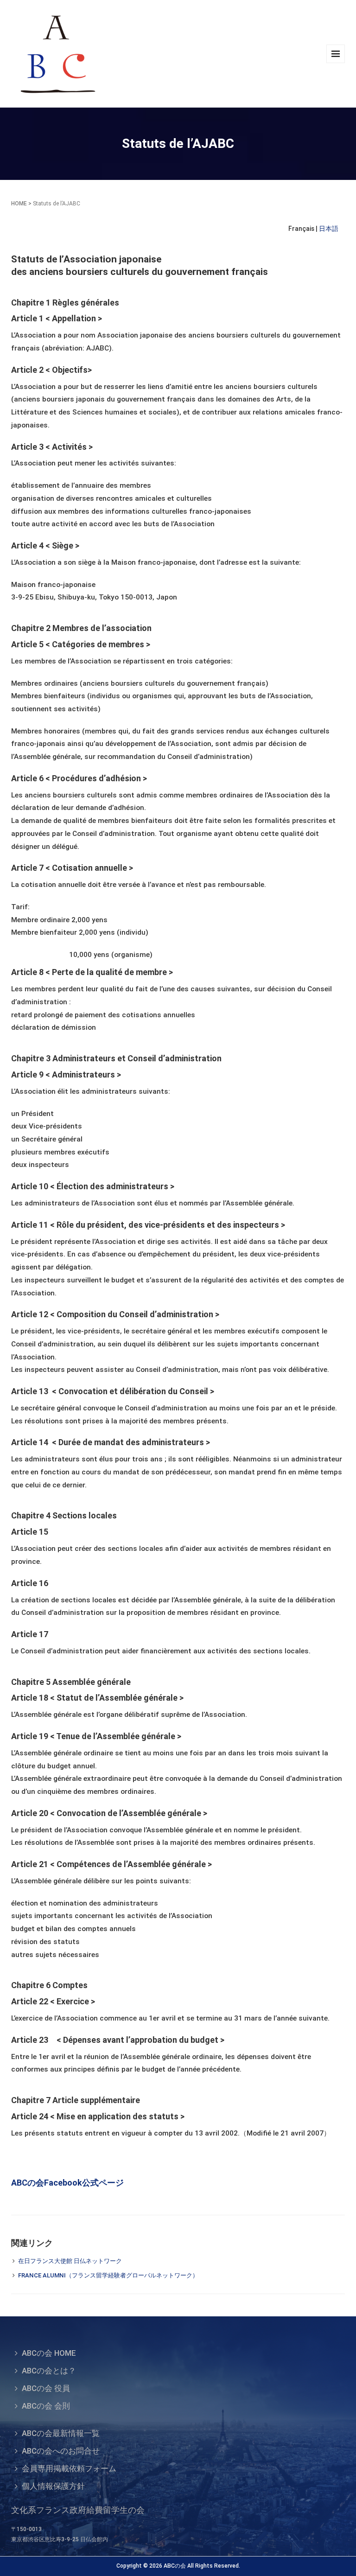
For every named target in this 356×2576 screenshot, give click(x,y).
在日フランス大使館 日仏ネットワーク (70, 2261)
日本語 (329, 229)
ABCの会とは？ (49, 2371)
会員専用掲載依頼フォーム (69, 2468)
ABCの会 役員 (46, 2388)
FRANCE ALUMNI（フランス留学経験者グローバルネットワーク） (108, 2275)
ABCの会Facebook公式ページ (67, 2183)
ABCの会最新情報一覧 (61, 2433)
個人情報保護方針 (53, 2486)
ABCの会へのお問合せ (61, 2451)
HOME (19, 204)
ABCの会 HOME (49, 2353)
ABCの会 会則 (46, 2406)
